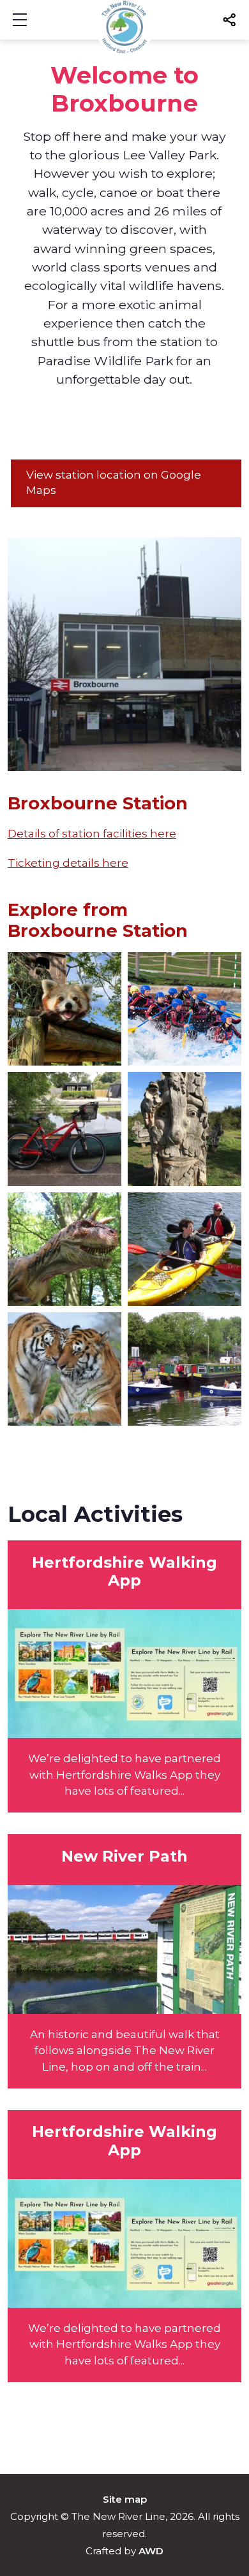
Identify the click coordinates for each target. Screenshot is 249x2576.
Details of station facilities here (92, 834)
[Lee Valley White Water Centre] (185, 1009)
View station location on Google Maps (114, 482)
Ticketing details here (68, 863)
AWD (151, 2551)
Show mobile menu (20, 20)
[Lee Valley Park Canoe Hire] (185, 1249)
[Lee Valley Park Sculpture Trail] (185, 1129)
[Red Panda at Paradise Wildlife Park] (64, 1009)
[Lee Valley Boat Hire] (185, 1369)
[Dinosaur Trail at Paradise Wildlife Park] (64, 1249)
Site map (125, 2499)
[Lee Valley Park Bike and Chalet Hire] (64, 1129)
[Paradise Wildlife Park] (64, 1369)
